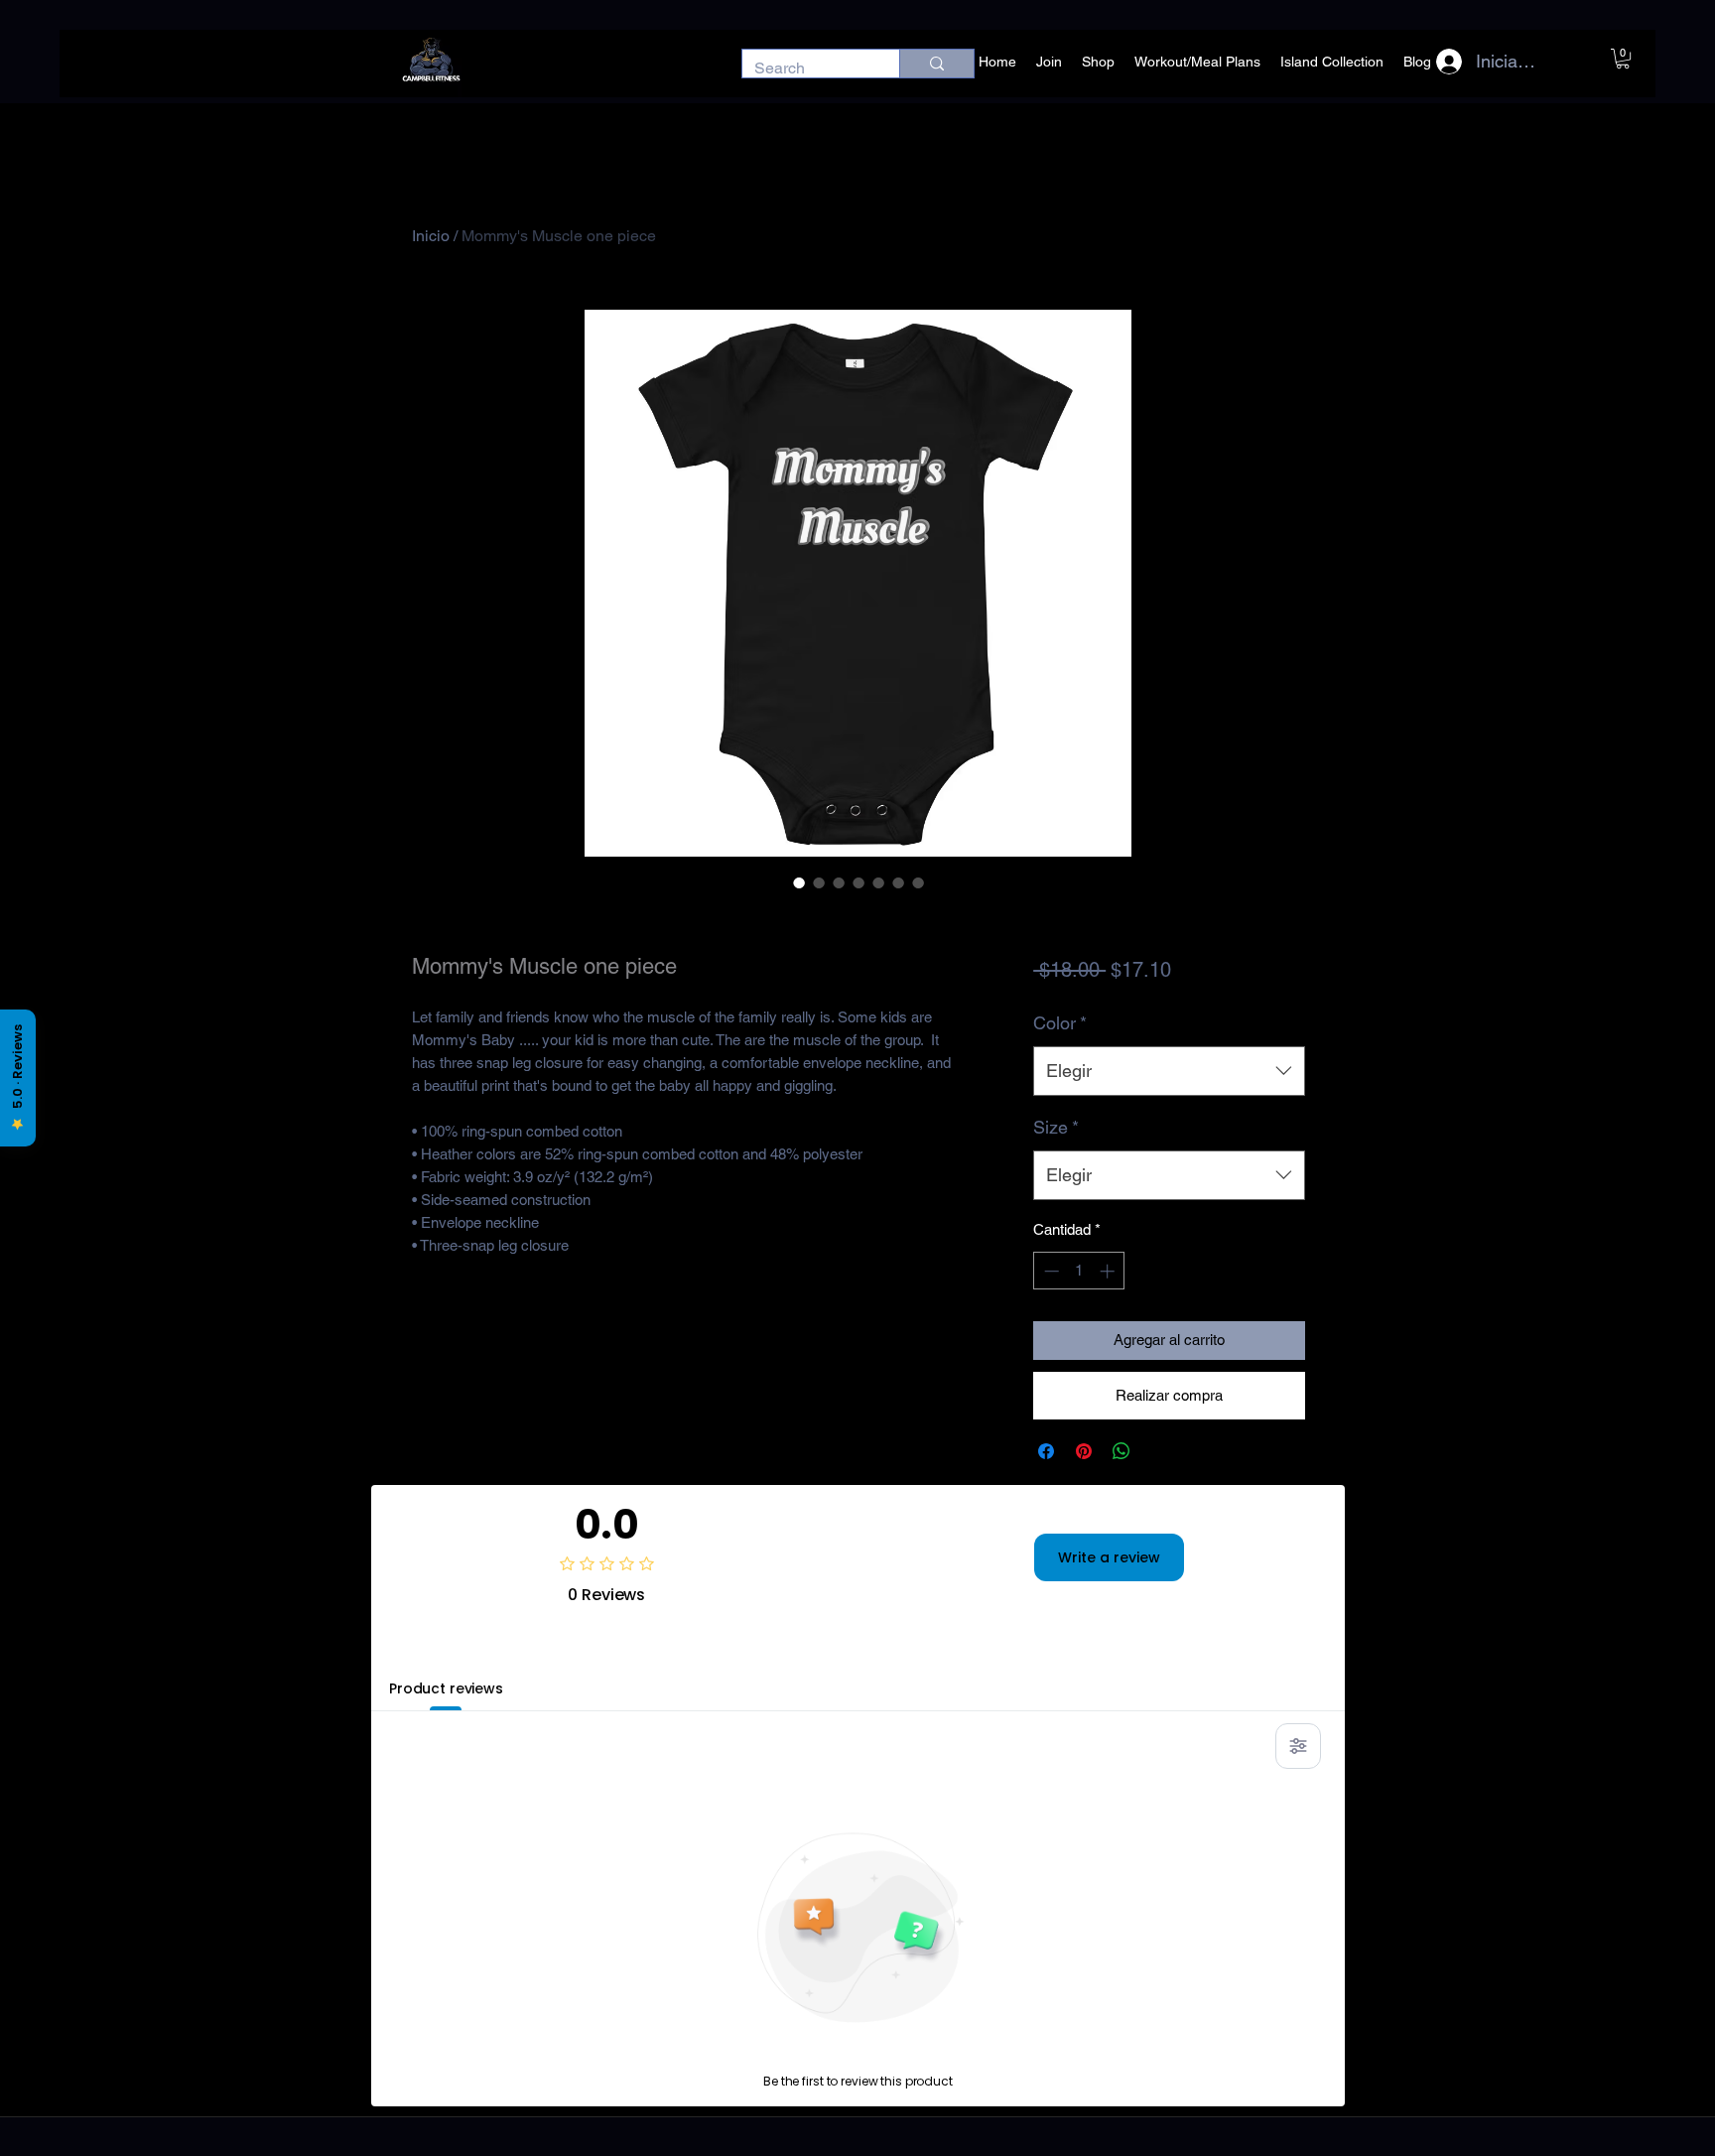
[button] (1623, 59)
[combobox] (1169, 1071)
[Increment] (1109, 1271)
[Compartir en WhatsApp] (1121, 1451)
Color (1060, 1023)
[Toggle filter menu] (1298, 1746)
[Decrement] (1050, 1271)
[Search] (936, 64)
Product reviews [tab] (446, 1688)
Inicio (431, 236)
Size (1056, 1127)
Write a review (1109, 1557)
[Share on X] (1159, 1451)
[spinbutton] (1079, 1271)
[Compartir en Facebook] (1046, 1451)
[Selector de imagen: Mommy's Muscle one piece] (799, 882)
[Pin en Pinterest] (1084, 1451)
